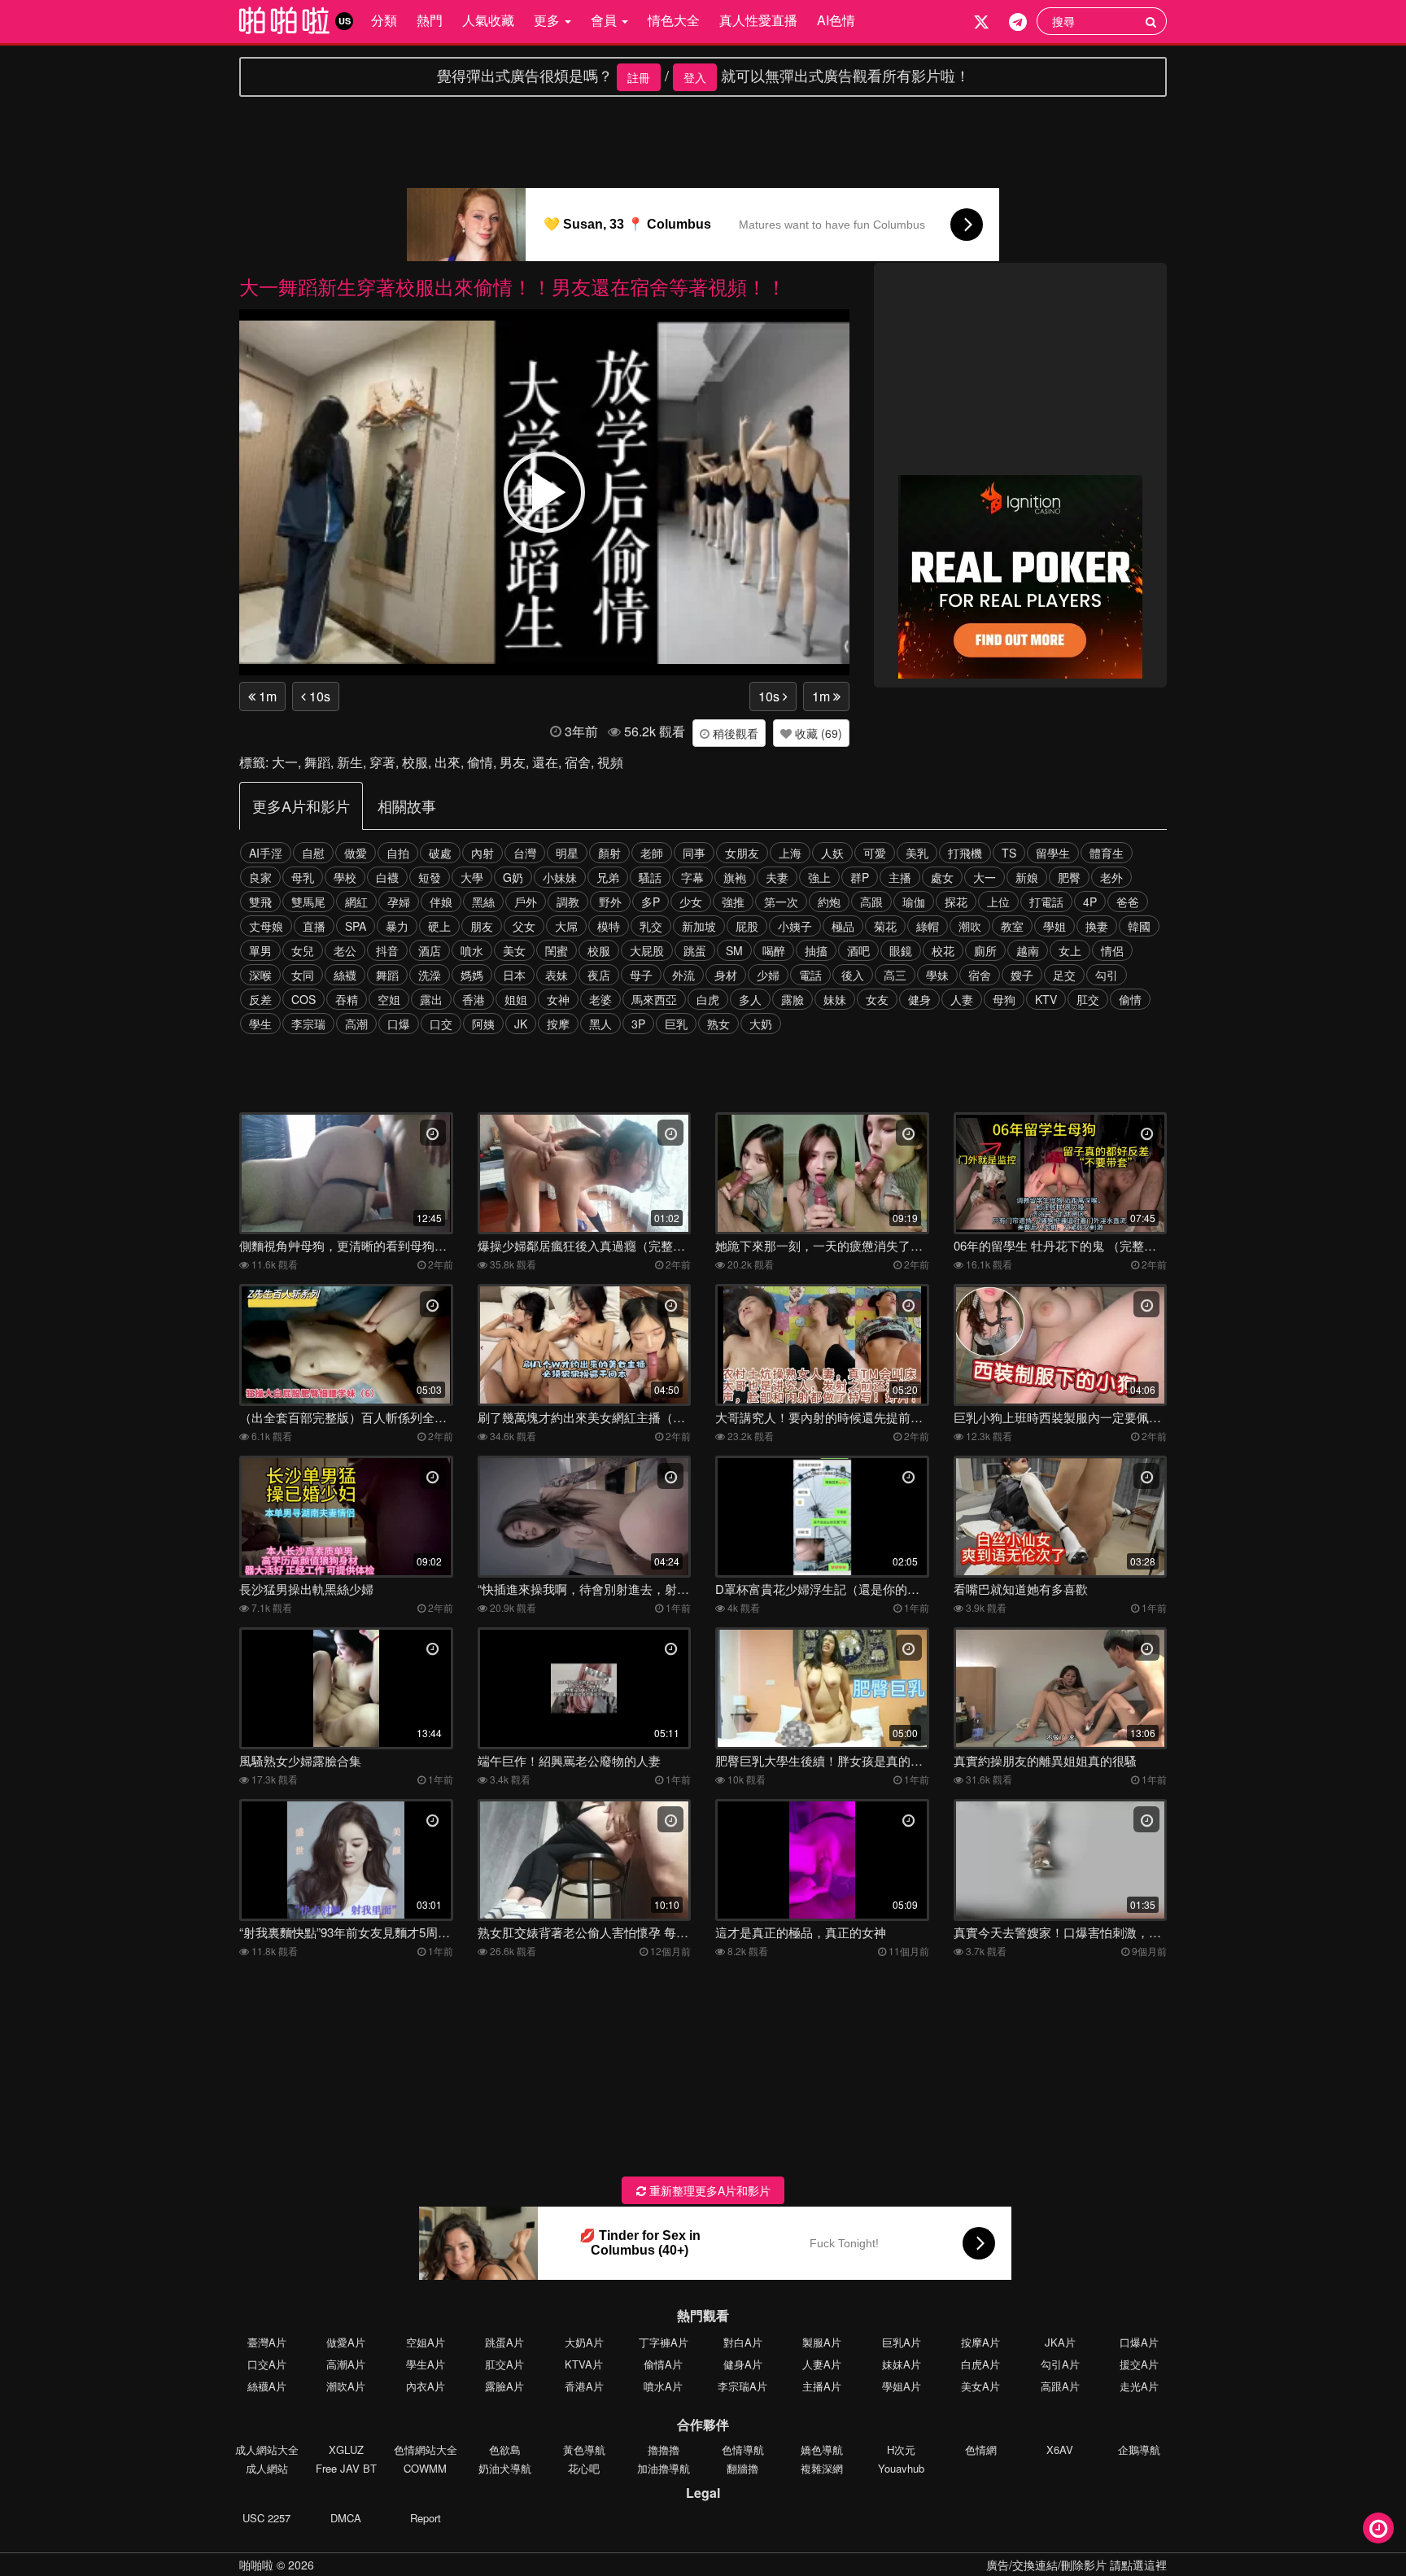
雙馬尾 (308, 902)
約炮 (829, 902)
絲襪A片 (267, 2386)
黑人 (600, 1024)
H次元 (901, 2449)
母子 (641, 975)
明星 (567, 853)
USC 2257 (266, 2518)
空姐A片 (426, 2342)
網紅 (356, 902)
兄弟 (608, 877)
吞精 (347, 999)
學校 (345, 877)
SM (734, 950)
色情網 (981, 2449)
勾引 (1107, 975)
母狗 (1004, 999)
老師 (652, 853)
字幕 (692, 877)
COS (303, 999)
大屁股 (647, 950)
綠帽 (928, 926)
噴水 (472, 950)
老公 (345, 950)
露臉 (793, 999)
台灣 (525, 853)
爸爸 (1128, 902)
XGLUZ (346, 2449)
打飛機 (965, 853)
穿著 (382, 762)
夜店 (599, 975)
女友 (877, 999)
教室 (1012, 926)
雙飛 (260, 902)
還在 (545, 762)
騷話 (650, 877)
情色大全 (674, 20)
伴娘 (441, 902)
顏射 (609, 853)
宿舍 (578, 762)
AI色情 (836, 20)
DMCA (346, 2518)
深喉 (260, 975)
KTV (1046, 999)
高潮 (356, 1024)
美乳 (917, 853)
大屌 (566, 926)
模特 (609, 926)
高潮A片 (346, 2364)
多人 (750, 999)
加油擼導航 (664, 2468)
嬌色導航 (822, 2449)
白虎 (708, 999)
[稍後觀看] (1378, 2528)
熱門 (430, 20)
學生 (260, 1024)
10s (318, 696)
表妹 (557, 975)
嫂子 (1022, 975)
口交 (441, 1024)
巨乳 (676, 1024)
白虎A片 (980, 2364)
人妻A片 (822, 2364)
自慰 (313, 853)
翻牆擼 (742, 2468)
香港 (474, 999)
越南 (1028, 950)
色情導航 (743, 2449)
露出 (431, 999)
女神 (558, 999)
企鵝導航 (1139, 2449)
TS (1009, 853)
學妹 (937, 975)
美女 (514, 950)
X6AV (1060, 2449)
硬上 (439, 926)
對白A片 (743, 2342)
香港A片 (584, 2386)
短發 (430, 877)
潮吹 (970, 926)
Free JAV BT (346, 2468)
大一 (285, 762)
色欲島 (505, 2449)
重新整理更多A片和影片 (708, 2190)
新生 (350, 762)
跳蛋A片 (504, 2342)
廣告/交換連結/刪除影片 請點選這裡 (1076, 2565)
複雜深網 (822, 2468)
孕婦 (399, 902)
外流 (683, 975)
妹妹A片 (902, 2364)
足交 (1064, 975)
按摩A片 (980, 2342)
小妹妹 (560, 877)
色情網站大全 (426, 2449)
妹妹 (835, 999)
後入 (853, 975)
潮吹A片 (346, 2386)
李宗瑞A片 (742, 2386)
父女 (524, 926)
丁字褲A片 (664, 2342)
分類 (384, 20)
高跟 (871, 902)
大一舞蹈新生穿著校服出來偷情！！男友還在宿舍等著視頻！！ (513, 286)
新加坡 (699, 926)
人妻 (962, 999)
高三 (895, 975)
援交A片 (1139, 2364)
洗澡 (430, 975)
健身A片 (743, 2364)
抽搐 (816, 950)
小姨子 (795, 926)
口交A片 (267, 2364)
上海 (790, 853)
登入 (695, 77)
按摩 (558, 1024)
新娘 (1027, 877)
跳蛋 (695, 950)
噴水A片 (663, 2386)
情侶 (1112, 950)
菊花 (885, 926)
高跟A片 (1060, 2386)
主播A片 (822, 2386)
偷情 (480, 762)
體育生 (1107, 853)
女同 (303, 975)
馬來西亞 (654, 999)
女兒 (303, 950)
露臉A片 (504, 2386)
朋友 (482, 926)
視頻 (610, 762)
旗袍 (735, 877)
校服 (415, 762)
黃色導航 (584, 2449)
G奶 (513, 877)
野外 (610, 902)
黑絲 (483, 902)
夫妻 (777, 877)
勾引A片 (1060, 2364)
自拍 (398, 853)
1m (266, 696)
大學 (472, 877)
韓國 (1139, 926)
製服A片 (822, 2342)
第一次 (781, 902)
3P (638, 1024)
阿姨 (483, 1024)
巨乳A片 (902, 2342)
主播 (900, 877)
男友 (513, 762)
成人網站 (267, 2468)
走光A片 (1139, 2386)
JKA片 (1060, 2342)
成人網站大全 (267, 2449)
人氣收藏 (488, 20)
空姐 (389, 999)
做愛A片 (346, 2342)
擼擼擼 (664, 2449)
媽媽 (472, 975)
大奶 (761, 1024)
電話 (810, 975)
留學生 (1053, 853)
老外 (1111, 877)
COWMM (425, 2468)
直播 (314, 926)
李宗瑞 (308, 1024)
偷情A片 (663, 2364)
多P (651, 902)
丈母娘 (266, 926)
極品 (843, 926)
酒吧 (858, 950)
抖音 (387, 950)
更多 (548, 20)
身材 (726, 975)
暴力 (397, 926)
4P (1090, 902)
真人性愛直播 (758, 20)
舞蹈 (317, 762)
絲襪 (345, 975)
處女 (942, 877)
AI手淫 (266, 853)
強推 (733, 902)
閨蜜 (557, 950)
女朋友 (742, 853)
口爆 (399, 1024)
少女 (691, 902)
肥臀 (1069, 877)
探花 (956, 902)
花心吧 (584, 2468)
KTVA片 (584, 2364)
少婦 (768, 975)
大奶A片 (584, 2342)
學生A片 (426, 2364)
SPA (356, 926)
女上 (1070, 950)
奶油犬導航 (505, 2468)
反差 (260, 999)
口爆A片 (1139, 2342)
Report (426, 2518)
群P (860, 877)
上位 (998, 902)
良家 (260, 877)
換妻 (1097, 926)
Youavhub (901, 2468)
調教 (568, 902)
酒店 (430, 950)
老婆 (600, 999)
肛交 (1088, 999)
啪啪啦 (256, 2565)
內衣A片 (426, 2386)
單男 (260, 950)
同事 (694, 853)
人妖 (832, 853)
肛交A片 (504, 2364)
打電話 (1046, 902)
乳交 (651, 926)
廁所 (985, 950)
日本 (514, 975)
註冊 (639, 77)
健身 (919, 999)
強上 (819, 877)
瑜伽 (914, 902)
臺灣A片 (267, 2342)
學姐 (1054, 926)
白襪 (387, 877)
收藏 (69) (817, 733)
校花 (943, 950)
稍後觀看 (734, 733)
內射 (482, 853)
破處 (440, 853)
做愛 (356, 853)
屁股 (747, 926)
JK (521, 1024)
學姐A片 (902, 2386)
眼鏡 (901, 950)
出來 (448, 762)
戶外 (526, 902)
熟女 (718, 1024)
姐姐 (516, 999)
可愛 (875, 853)
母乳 (303, 877)
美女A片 (980, 2386)
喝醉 (774, 950)
